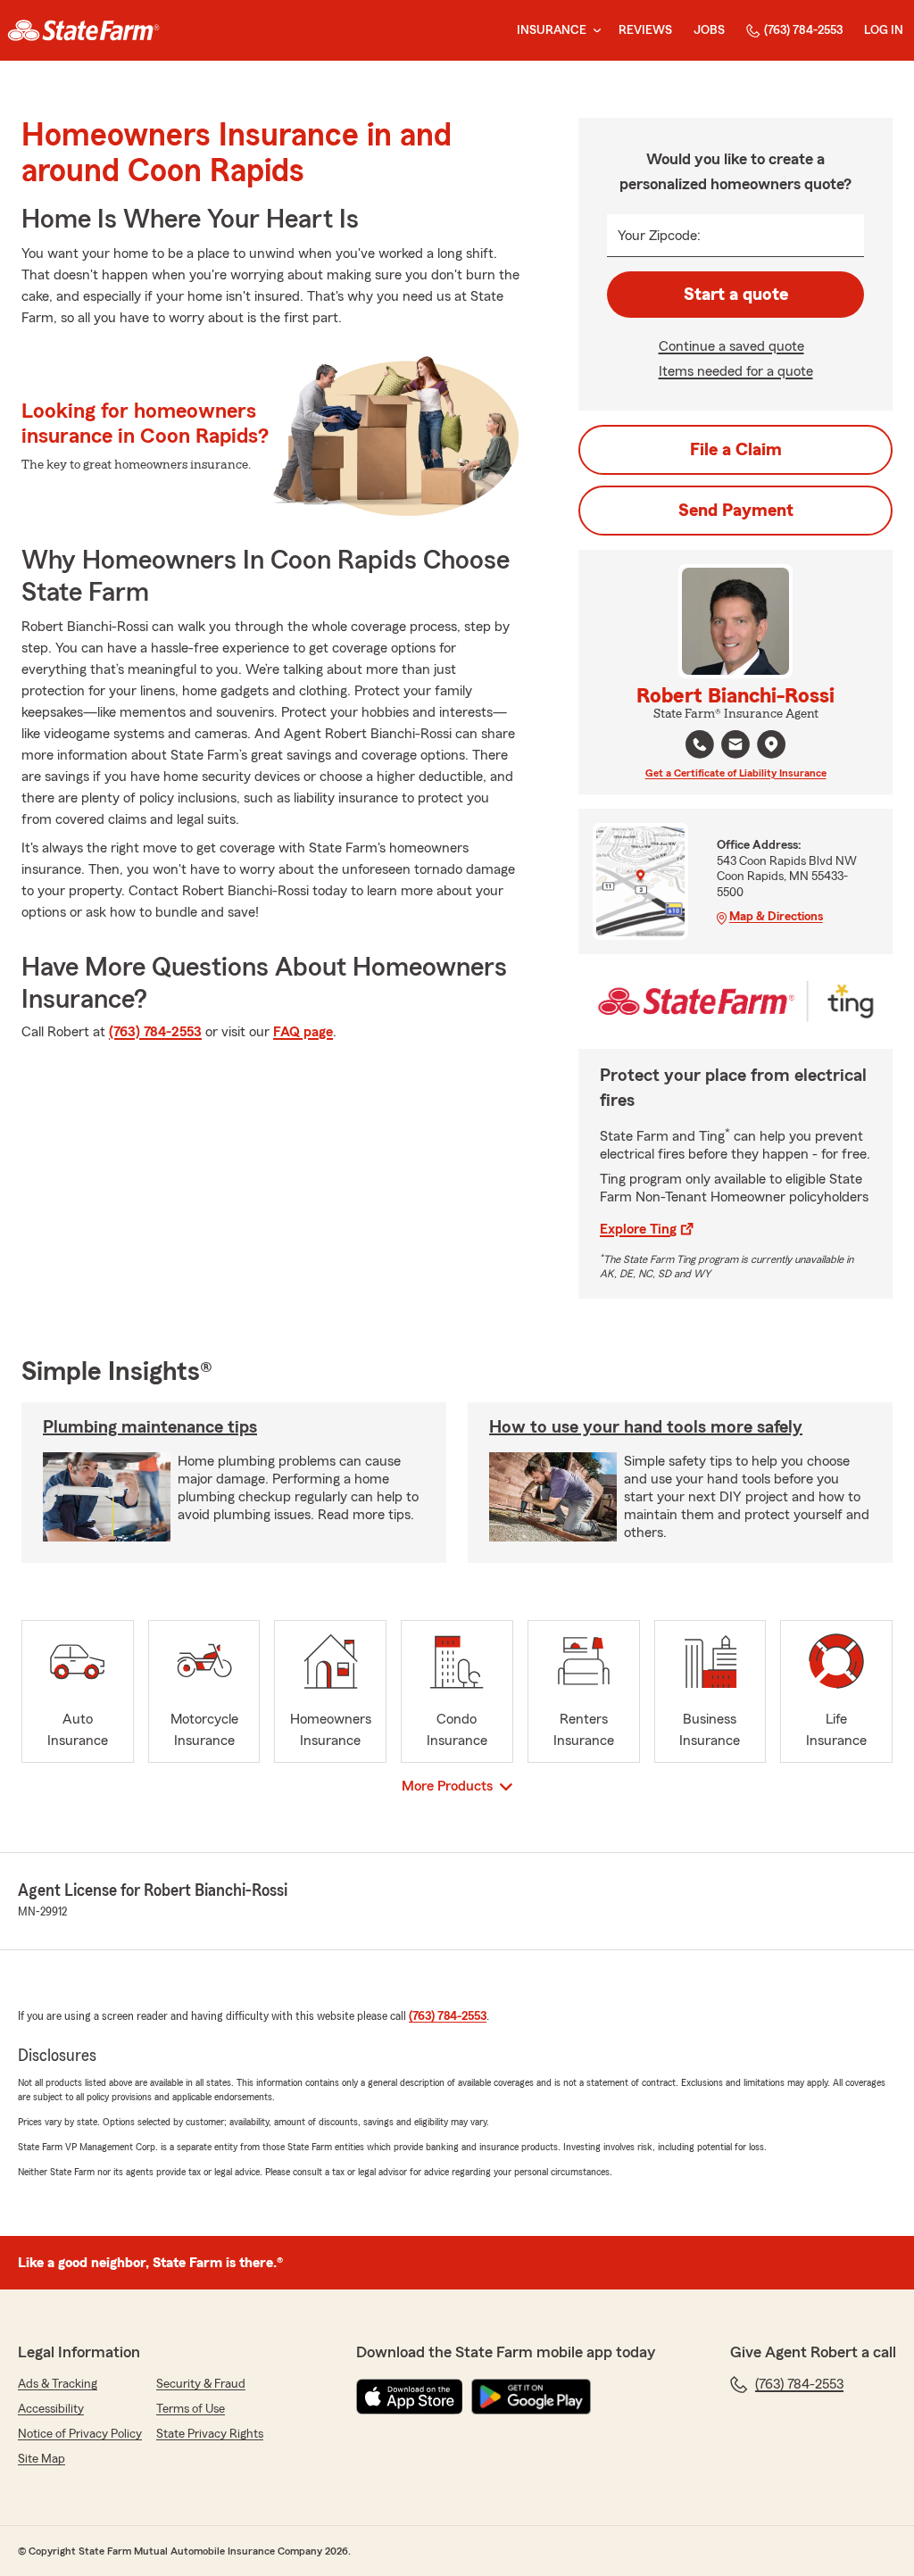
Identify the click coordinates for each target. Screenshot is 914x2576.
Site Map (42, 2459)
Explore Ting (638, 1229)
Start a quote (736, 295)
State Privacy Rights (210, 2434)
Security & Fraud (201, 2384)
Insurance (552, 30)
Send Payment (736, 511)
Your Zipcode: (659, 236)
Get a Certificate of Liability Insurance (736, 773)
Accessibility (51, 2409)
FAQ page (303, 1032)
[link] (83, 30)
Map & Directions (776, 917)
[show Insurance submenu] (594, 31)
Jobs (709, 30)
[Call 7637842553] (700, 744)
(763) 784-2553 (803, 30)
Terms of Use (191, 2409)
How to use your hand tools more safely (646, 1427)
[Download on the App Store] (410, 2397)
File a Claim (736, 450)
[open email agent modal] (735, 747)
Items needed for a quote (736, 371)
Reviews (645, 30)
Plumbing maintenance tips (150, 1427)
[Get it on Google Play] (531, 2397)
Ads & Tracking (58, 2384)
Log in (884, 30)
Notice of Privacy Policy (80, 2434)
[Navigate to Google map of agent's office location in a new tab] (771, 744)
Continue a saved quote (731, 346)
